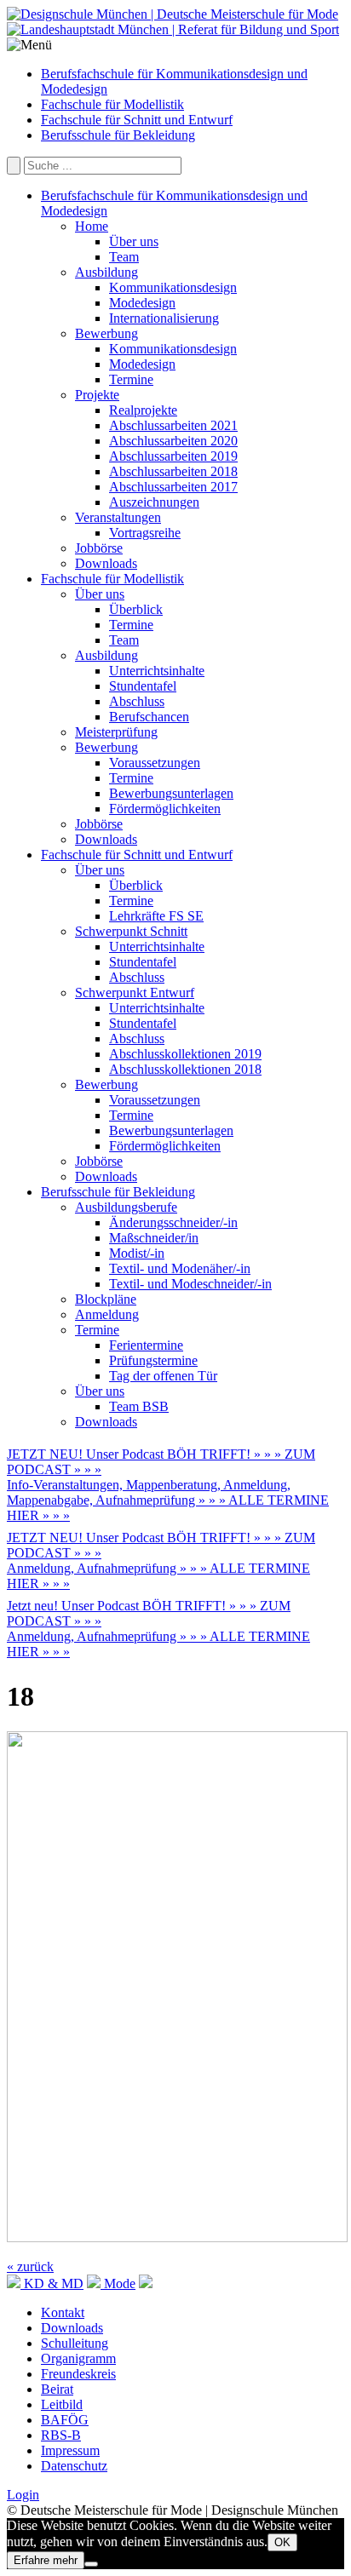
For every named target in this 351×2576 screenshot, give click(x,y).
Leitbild (62, 2404)
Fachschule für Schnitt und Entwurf (137, 120)
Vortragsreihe (145, 533)
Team (124, 257)
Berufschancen (149, 717)
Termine (131, 379)
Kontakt (63, 2312)
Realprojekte (143, 410)
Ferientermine (146, 1345)
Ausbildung (106, 272)
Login (23, 2495)
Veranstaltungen (118, 517)
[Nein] (91, 2564)
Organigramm (78, 2358)
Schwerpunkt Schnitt (131, 931)
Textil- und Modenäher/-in (180, 1268)
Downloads (106, 563)
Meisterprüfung (116, 732)
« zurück (30, 2266)
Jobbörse (99, 548)
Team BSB (139, 1406)
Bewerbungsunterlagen (171, 793)
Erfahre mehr (46, 2560)
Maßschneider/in (154, 1238)
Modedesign (142, 303)
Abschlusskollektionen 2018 (185, 1069)
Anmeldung (107, 1314)
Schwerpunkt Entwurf (135, 993)
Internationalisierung (164, 318)
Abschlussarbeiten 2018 (173, 471)
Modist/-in (137, 1253)
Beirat (57, 2389)
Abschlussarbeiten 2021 (173, 425)
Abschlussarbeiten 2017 (173, 487)
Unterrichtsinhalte (157, 671)
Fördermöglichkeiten (165, 809)
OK (282, 2542)
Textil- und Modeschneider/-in (190, 1284)
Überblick (136, 609)
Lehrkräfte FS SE (156, 916)
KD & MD (52, 2283)
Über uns (134, 241)
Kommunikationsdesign (173, 287)
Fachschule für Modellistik (112, 104)
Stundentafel (143, 686)
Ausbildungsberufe (126, 1207)
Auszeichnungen (154, 502)
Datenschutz (74, 2466)
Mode (118, 2283)
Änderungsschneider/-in (173, 1222)
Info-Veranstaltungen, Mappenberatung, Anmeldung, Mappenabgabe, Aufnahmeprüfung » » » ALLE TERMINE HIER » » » (168, 1500)
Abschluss (137, 701)
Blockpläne (106, 1299)
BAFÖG (65, 2420)
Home (92, 226)
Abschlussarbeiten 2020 (173, 441)
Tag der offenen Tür (163, 1376)
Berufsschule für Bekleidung (118, 135)
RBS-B (61, 2435)
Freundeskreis (78, 2374)
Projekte (97, 395)
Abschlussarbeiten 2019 (173, 456)
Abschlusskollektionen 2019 (185, 1054)
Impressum (70, 2450)
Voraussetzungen (155, 763)
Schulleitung (75, 2343)
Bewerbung (106, 333)
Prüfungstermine (153, 1360)
